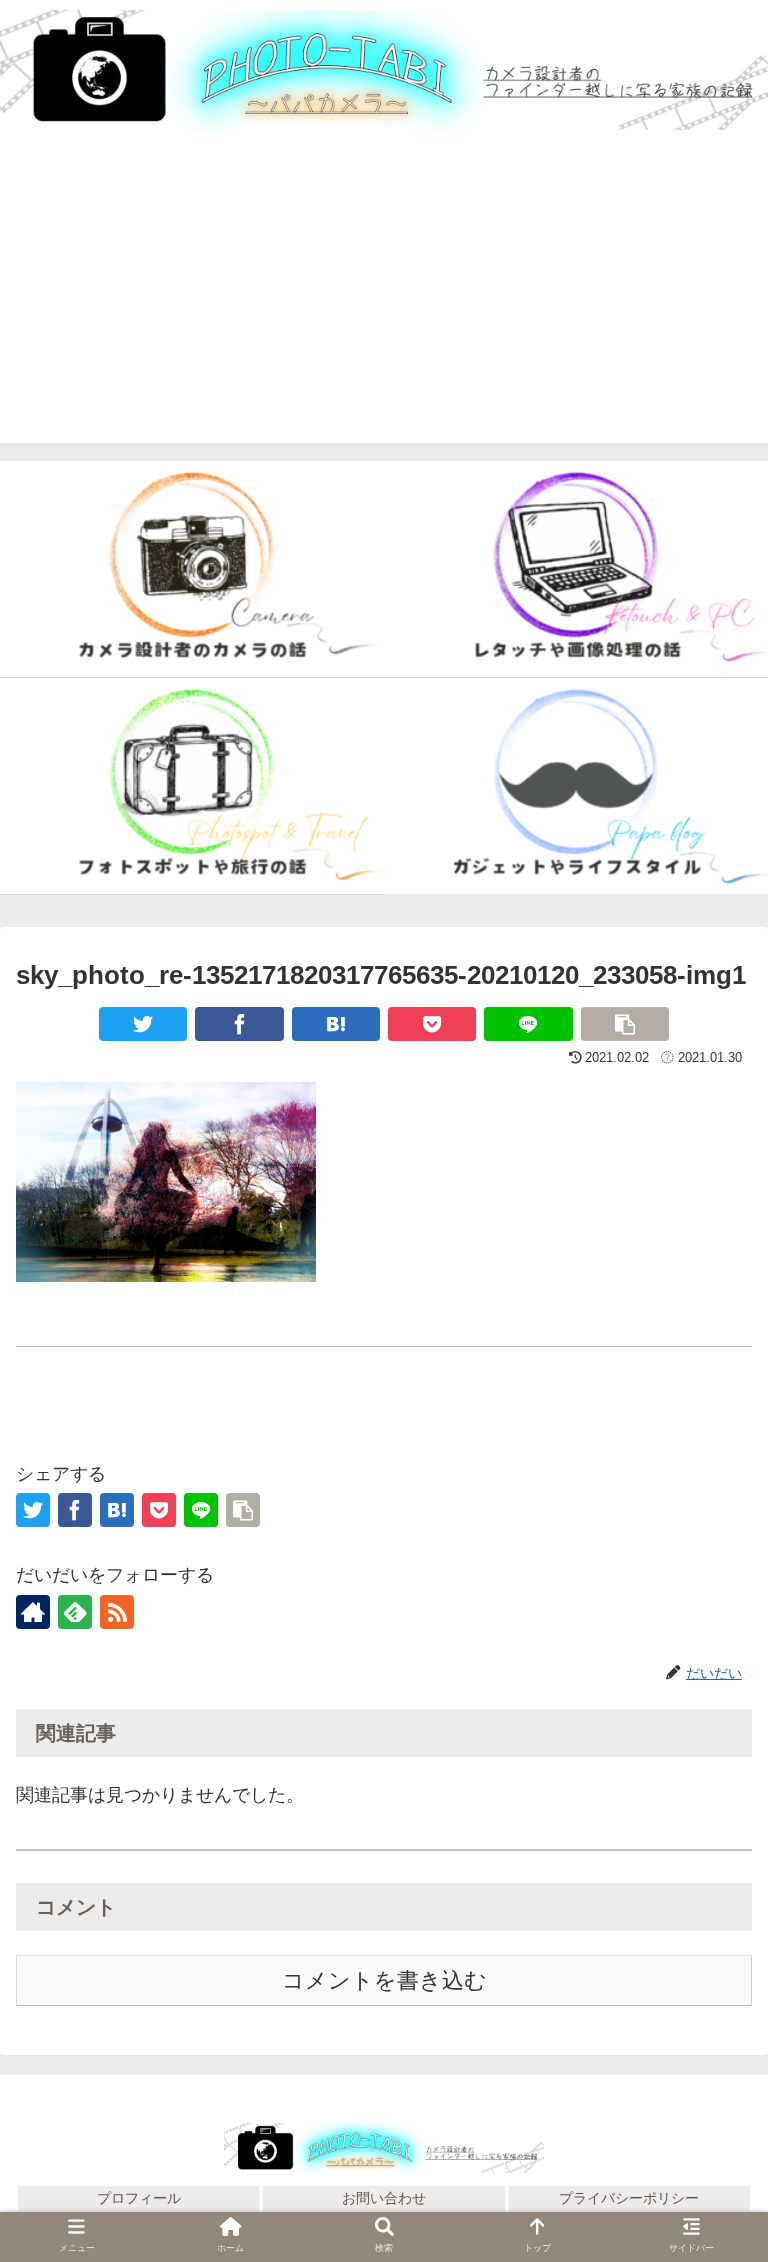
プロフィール (139, 2198)
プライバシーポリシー (629, 2198)
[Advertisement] (384, 303)
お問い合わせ (384, 2198)
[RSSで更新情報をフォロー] (117, 1612)
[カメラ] (192, 569)
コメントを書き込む (384, 1980)
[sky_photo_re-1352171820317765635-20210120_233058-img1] (336, 1024)
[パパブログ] (576, 786)
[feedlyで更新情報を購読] (75, 1612)
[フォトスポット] (192, 786)
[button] (709, 2123)
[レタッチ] (576, 569)
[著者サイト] (33, 1612)
